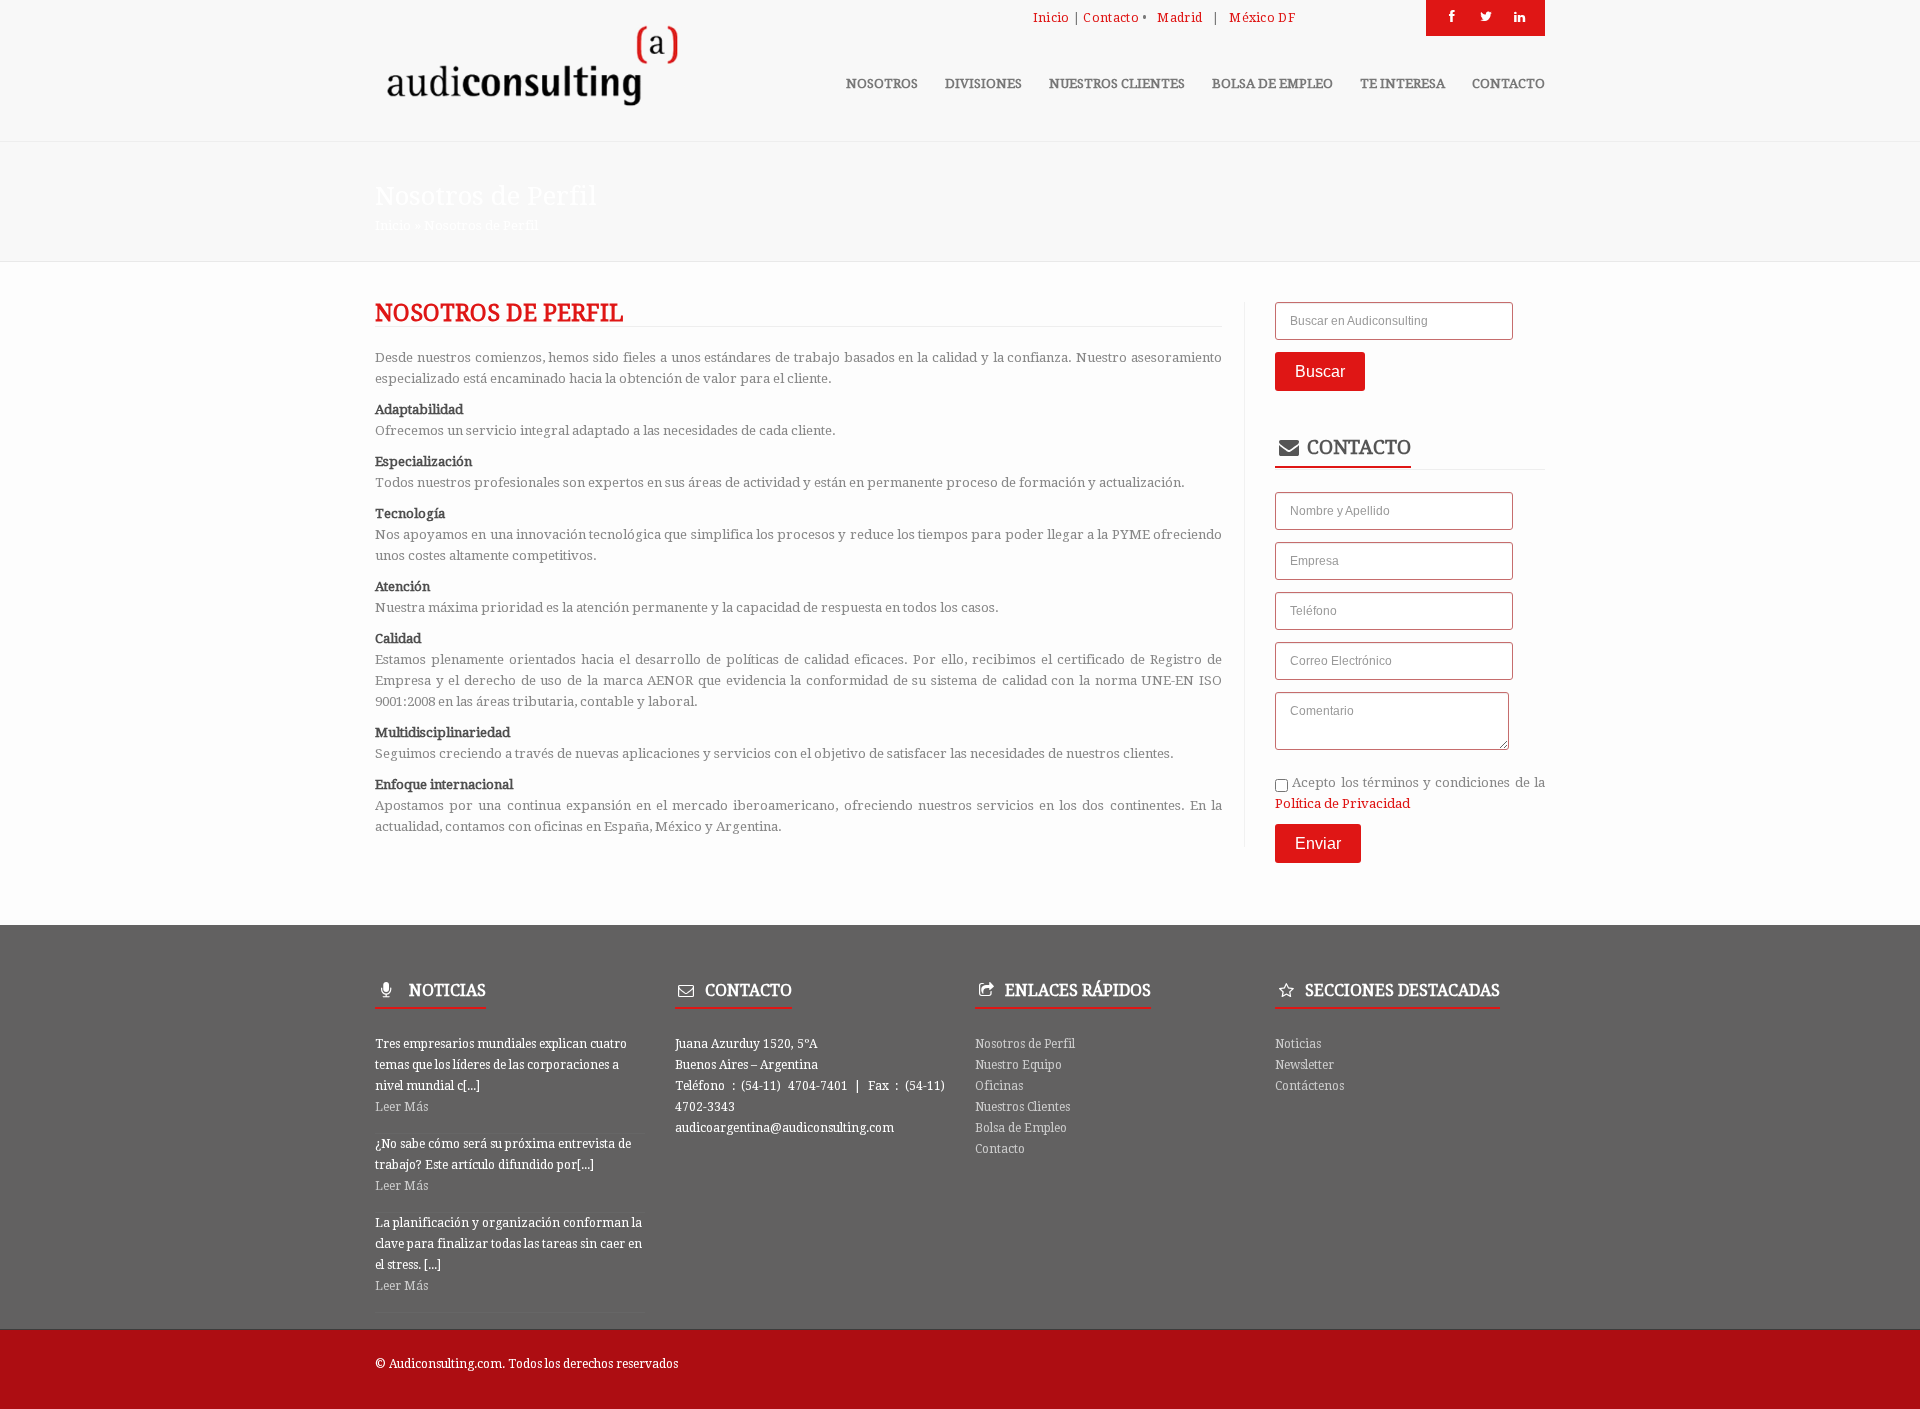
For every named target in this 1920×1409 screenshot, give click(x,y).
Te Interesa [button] (1402, 83)
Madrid (1179, 17)
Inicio (1051, 17)
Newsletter (1304, 1065)
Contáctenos (1309, 1086)
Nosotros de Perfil (1025, 1044)
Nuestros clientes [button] (1117, 83)
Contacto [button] (1508, 83)
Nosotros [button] (882, 83)
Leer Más (401, 1107)
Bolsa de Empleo (1021, 1128)
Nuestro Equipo (1018, 1065)
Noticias (1298, 1044)
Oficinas (999, 1086)
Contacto (1110, 17)
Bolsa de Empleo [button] (1272, 83)
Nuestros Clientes (1022, 1107)
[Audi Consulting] (530, 71)
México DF (1262, 17)
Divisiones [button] (983, 83)
